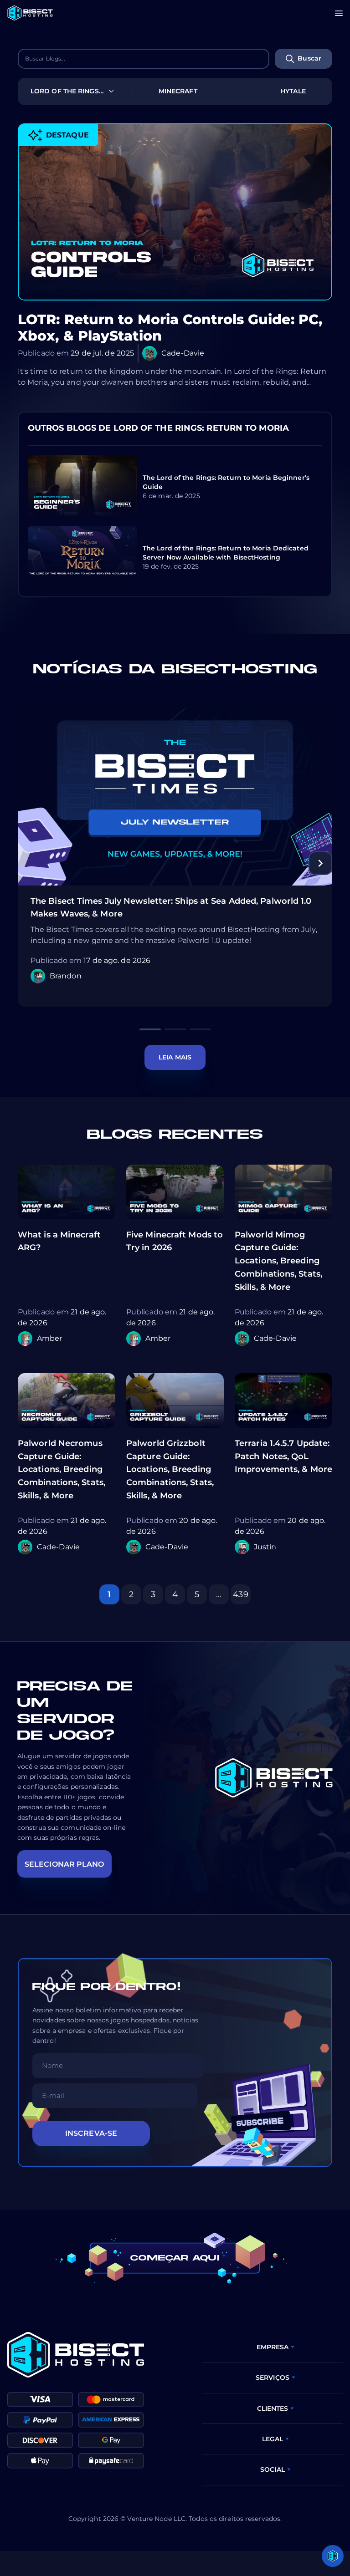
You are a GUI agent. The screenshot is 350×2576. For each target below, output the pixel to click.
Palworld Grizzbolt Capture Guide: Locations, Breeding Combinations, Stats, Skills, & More (170, 1469)
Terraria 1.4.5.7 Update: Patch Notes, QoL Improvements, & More (283, 1456)
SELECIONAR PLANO (64, 1864)
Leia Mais (175, 1057)
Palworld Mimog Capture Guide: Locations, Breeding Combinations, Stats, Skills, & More (278, 1261)
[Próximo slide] (320, 863)
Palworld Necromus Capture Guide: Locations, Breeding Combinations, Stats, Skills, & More (62, 1469)
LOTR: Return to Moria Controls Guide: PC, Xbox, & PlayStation (170, 328)
